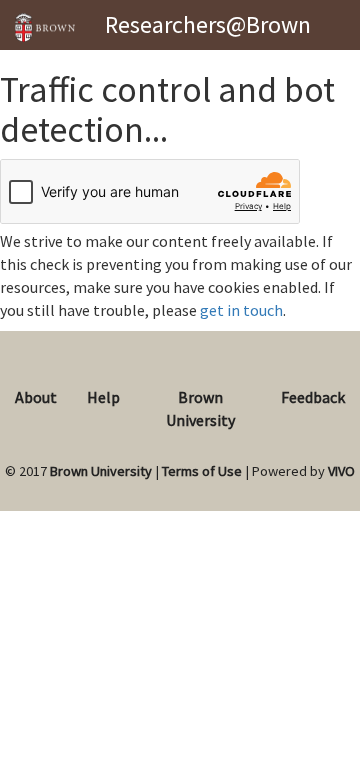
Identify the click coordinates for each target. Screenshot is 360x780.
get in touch (241, 310)
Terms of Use (202, 471)
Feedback (313, 397)
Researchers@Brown (208, 24)
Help (103, 397)
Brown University (101, 471)
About (36, 397)
